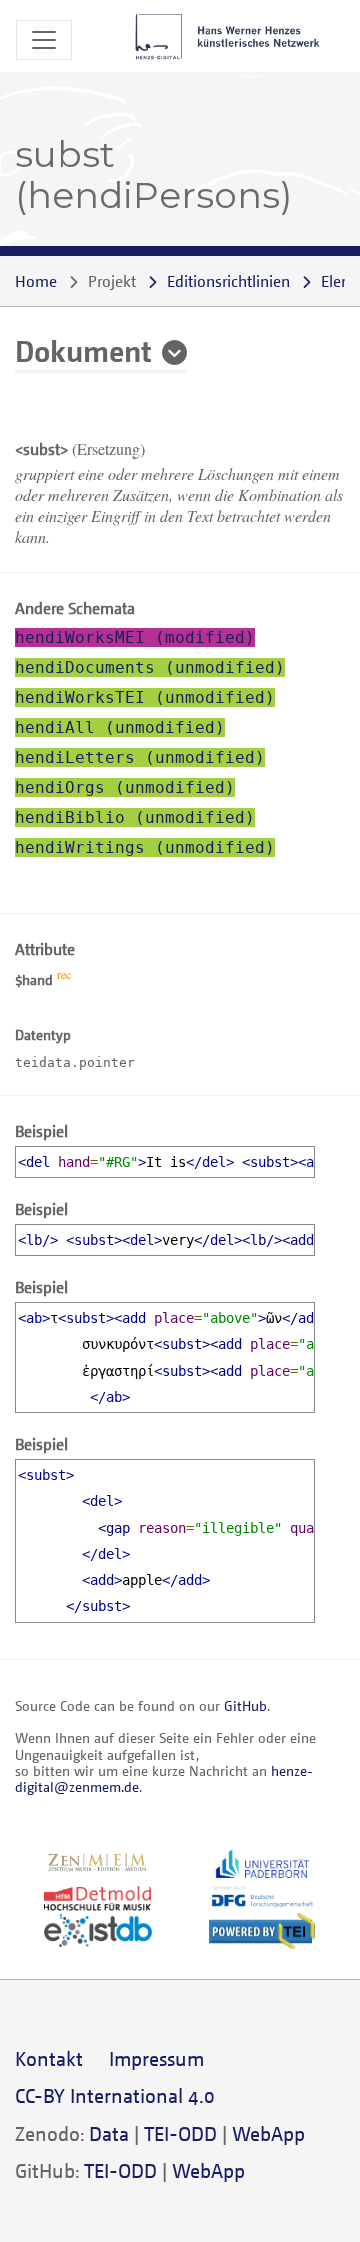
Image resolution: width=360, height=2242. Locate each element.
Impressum (156, 2058)
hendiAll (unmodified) (120, 727)
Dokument (83, 350)
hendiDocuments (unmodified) (150, 667)
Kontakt (49, 2058)
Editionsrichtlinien (228, 281)
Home (36, 281)
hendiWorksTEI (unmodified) (145, 697)
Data (109, 2133)
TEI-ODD (180, 2133)
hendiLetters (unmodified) (140, 757)
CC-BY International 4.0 (115, 2095)
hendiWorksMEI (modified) (135, 637)
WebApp (268, 2133)
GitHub (245, 1705)
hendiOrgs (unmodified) (125, 787)
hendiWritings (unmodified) (145, 847)
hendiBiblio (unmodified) (135, 817)
